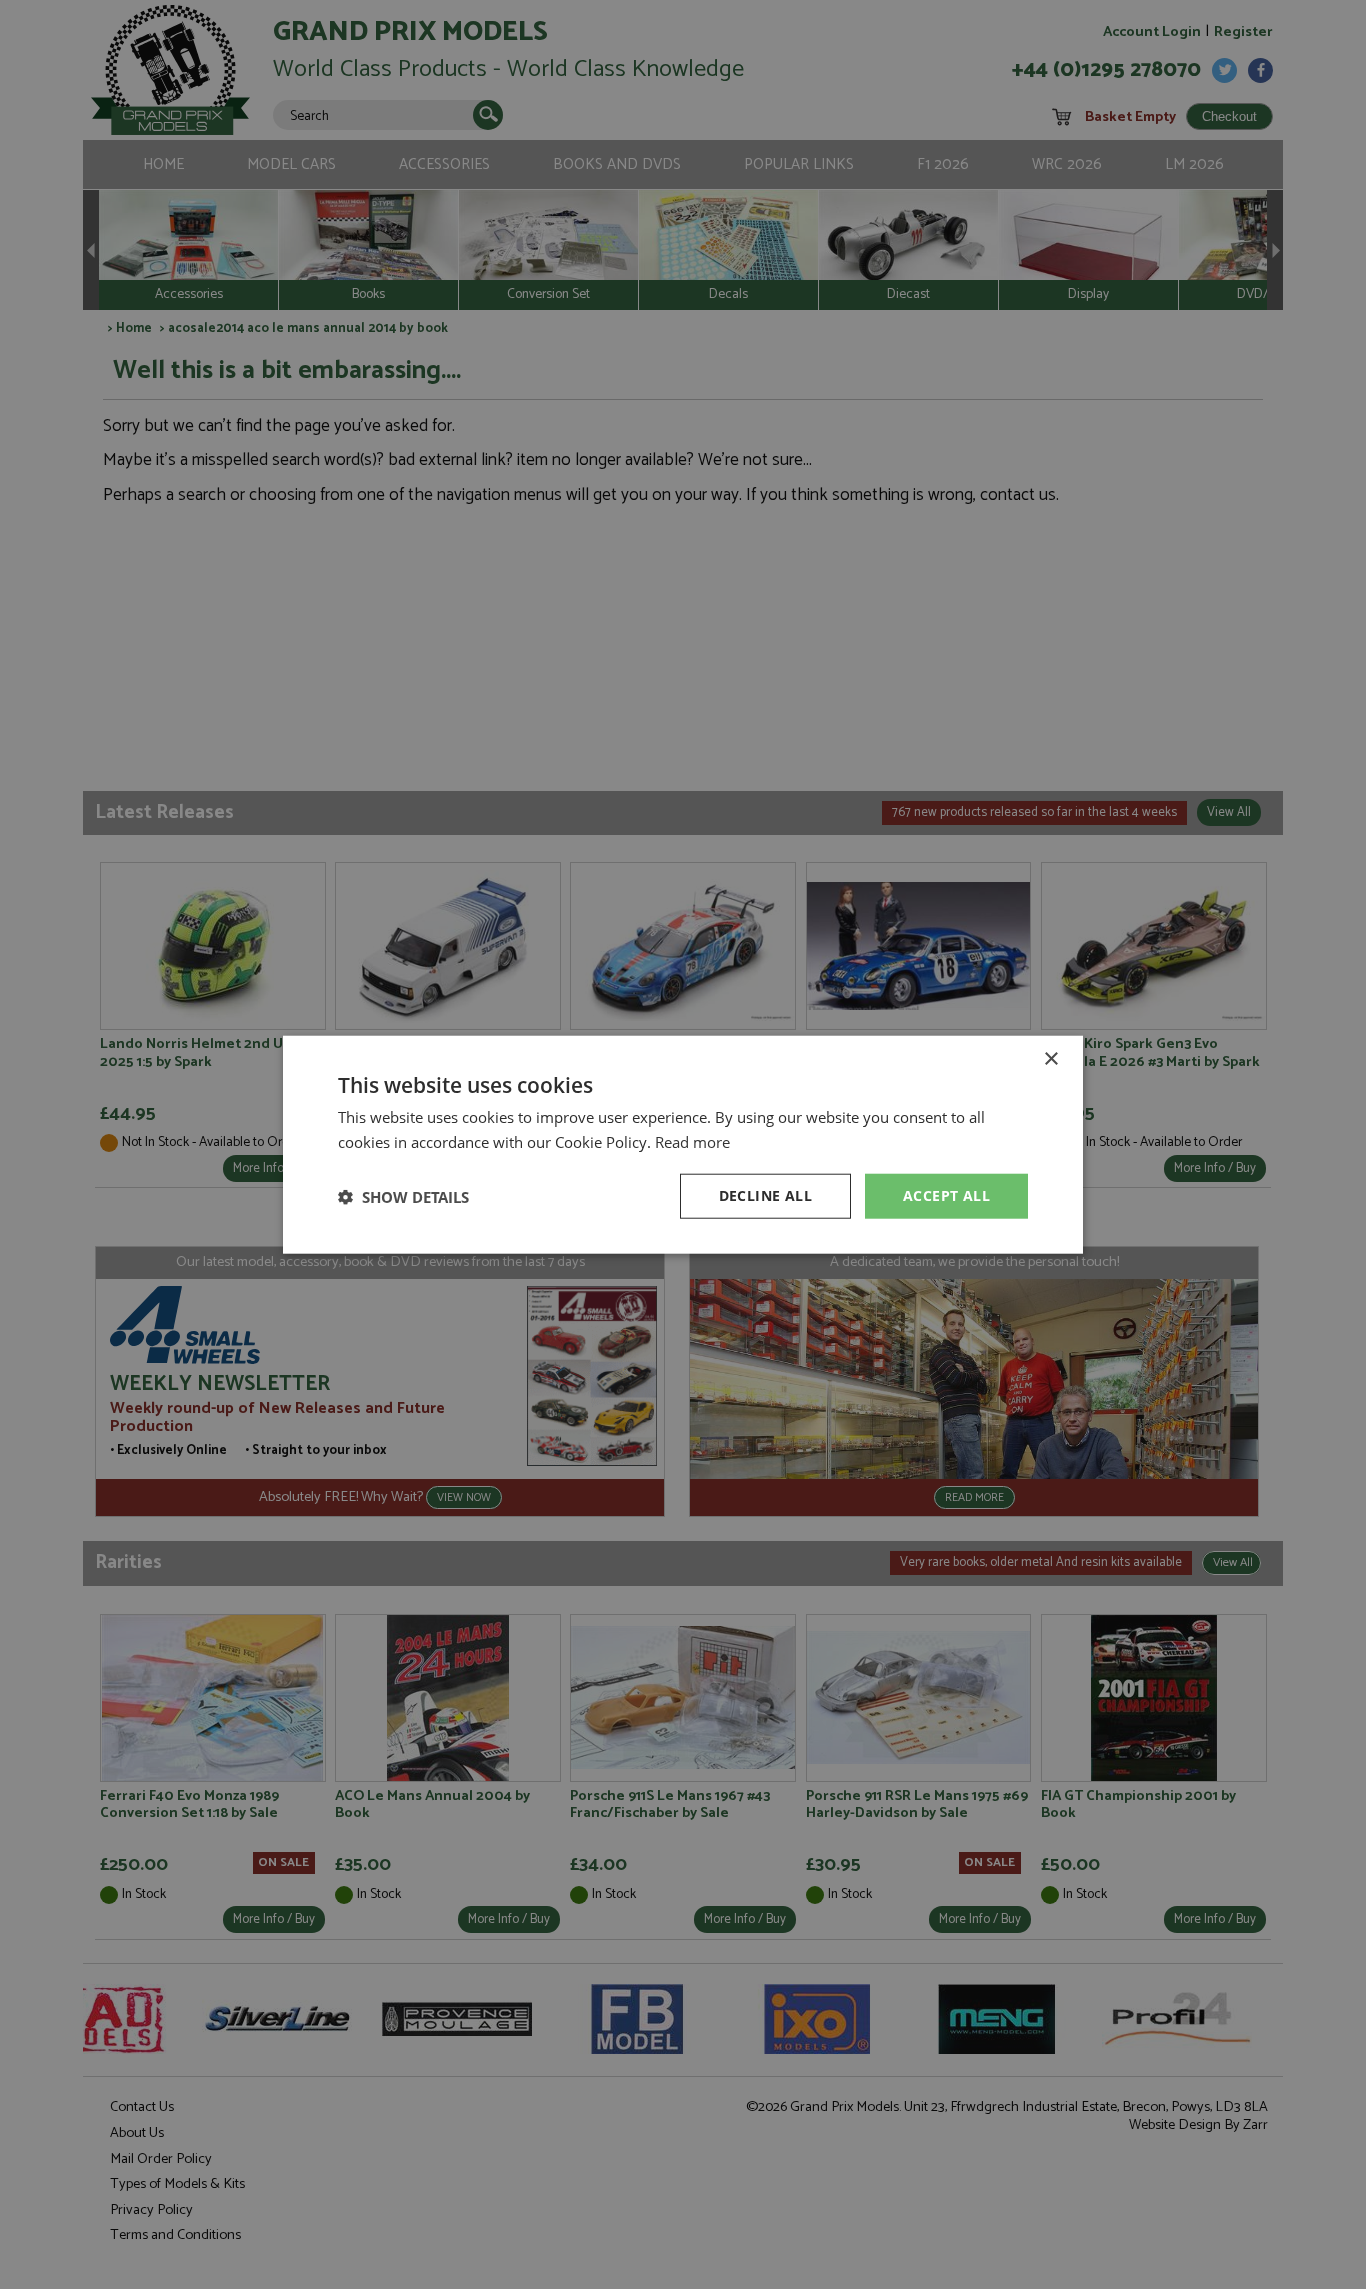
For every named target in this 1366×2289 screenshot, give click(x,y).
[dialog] (683, 1144)
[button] (403, 1196)
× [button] (1050, 1058)
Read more (692, 1141)
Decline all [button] (765, 1195)
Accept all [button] (946, 1195)
